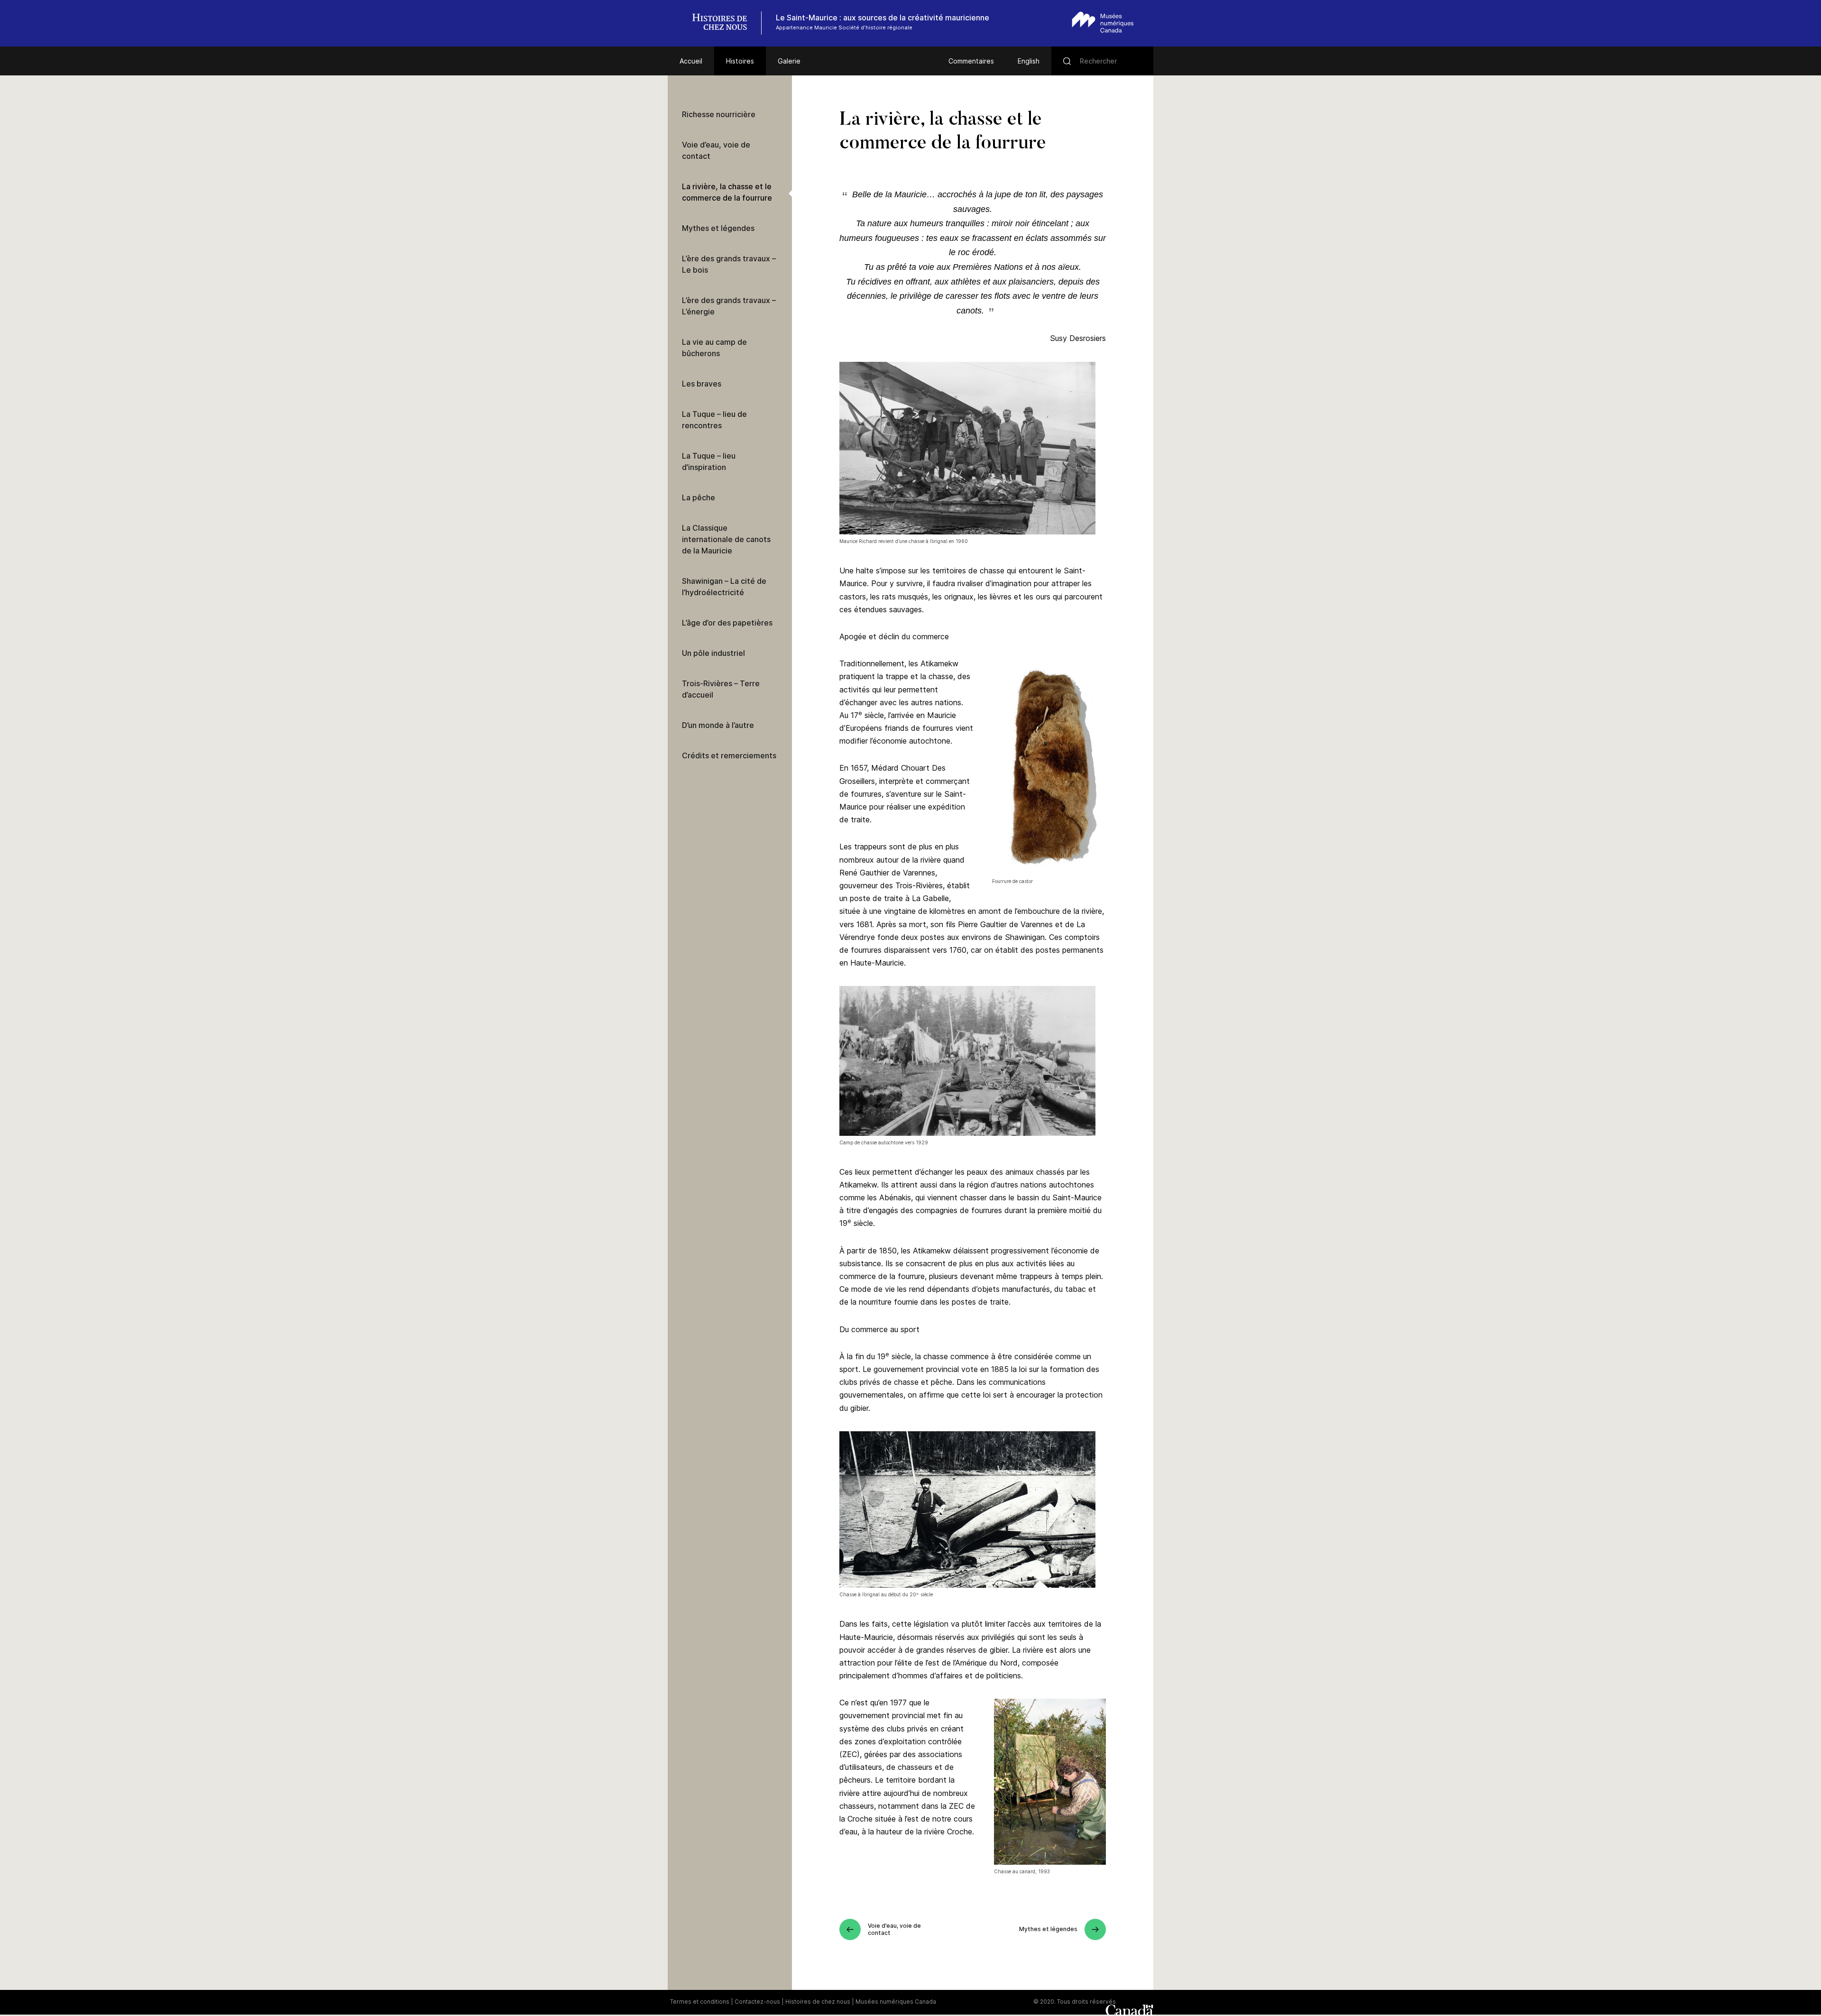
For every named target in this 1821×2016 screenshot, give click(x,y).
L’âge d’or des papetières (727, 623)
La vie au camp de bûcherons (714, 348)
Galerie (789, 61)
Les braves (702, 384)
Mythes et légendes (718, 228)
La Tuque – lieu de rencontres (714, 420)
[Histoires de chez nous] (725, 23)
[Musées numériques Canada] (1103, 22)
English (1029, 61)
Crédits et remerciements (729, 755)
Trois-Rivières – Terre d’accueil (721, 689)
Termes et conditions (700, 2002)
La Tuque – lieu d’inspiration (709, 461)
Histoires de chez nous (818, 2002)
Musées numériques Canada (896, 2002)
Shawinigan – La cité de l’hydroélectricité (724, 587)
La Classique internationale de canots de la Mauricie (726, 539)
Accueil (691, 61)
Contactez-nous (757, 2002)
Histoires (740, 61)
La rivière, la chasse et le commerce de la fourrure (727, 192)
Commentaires (971, 61)
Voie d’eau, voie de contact (716, 150)
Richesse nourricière (719, 114)
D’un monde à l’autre (718, 725)
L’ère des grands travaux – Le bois (729, 264)
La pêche (699, 497)
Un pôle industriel (713, 653)
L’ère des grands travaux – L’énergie (729, 306)
